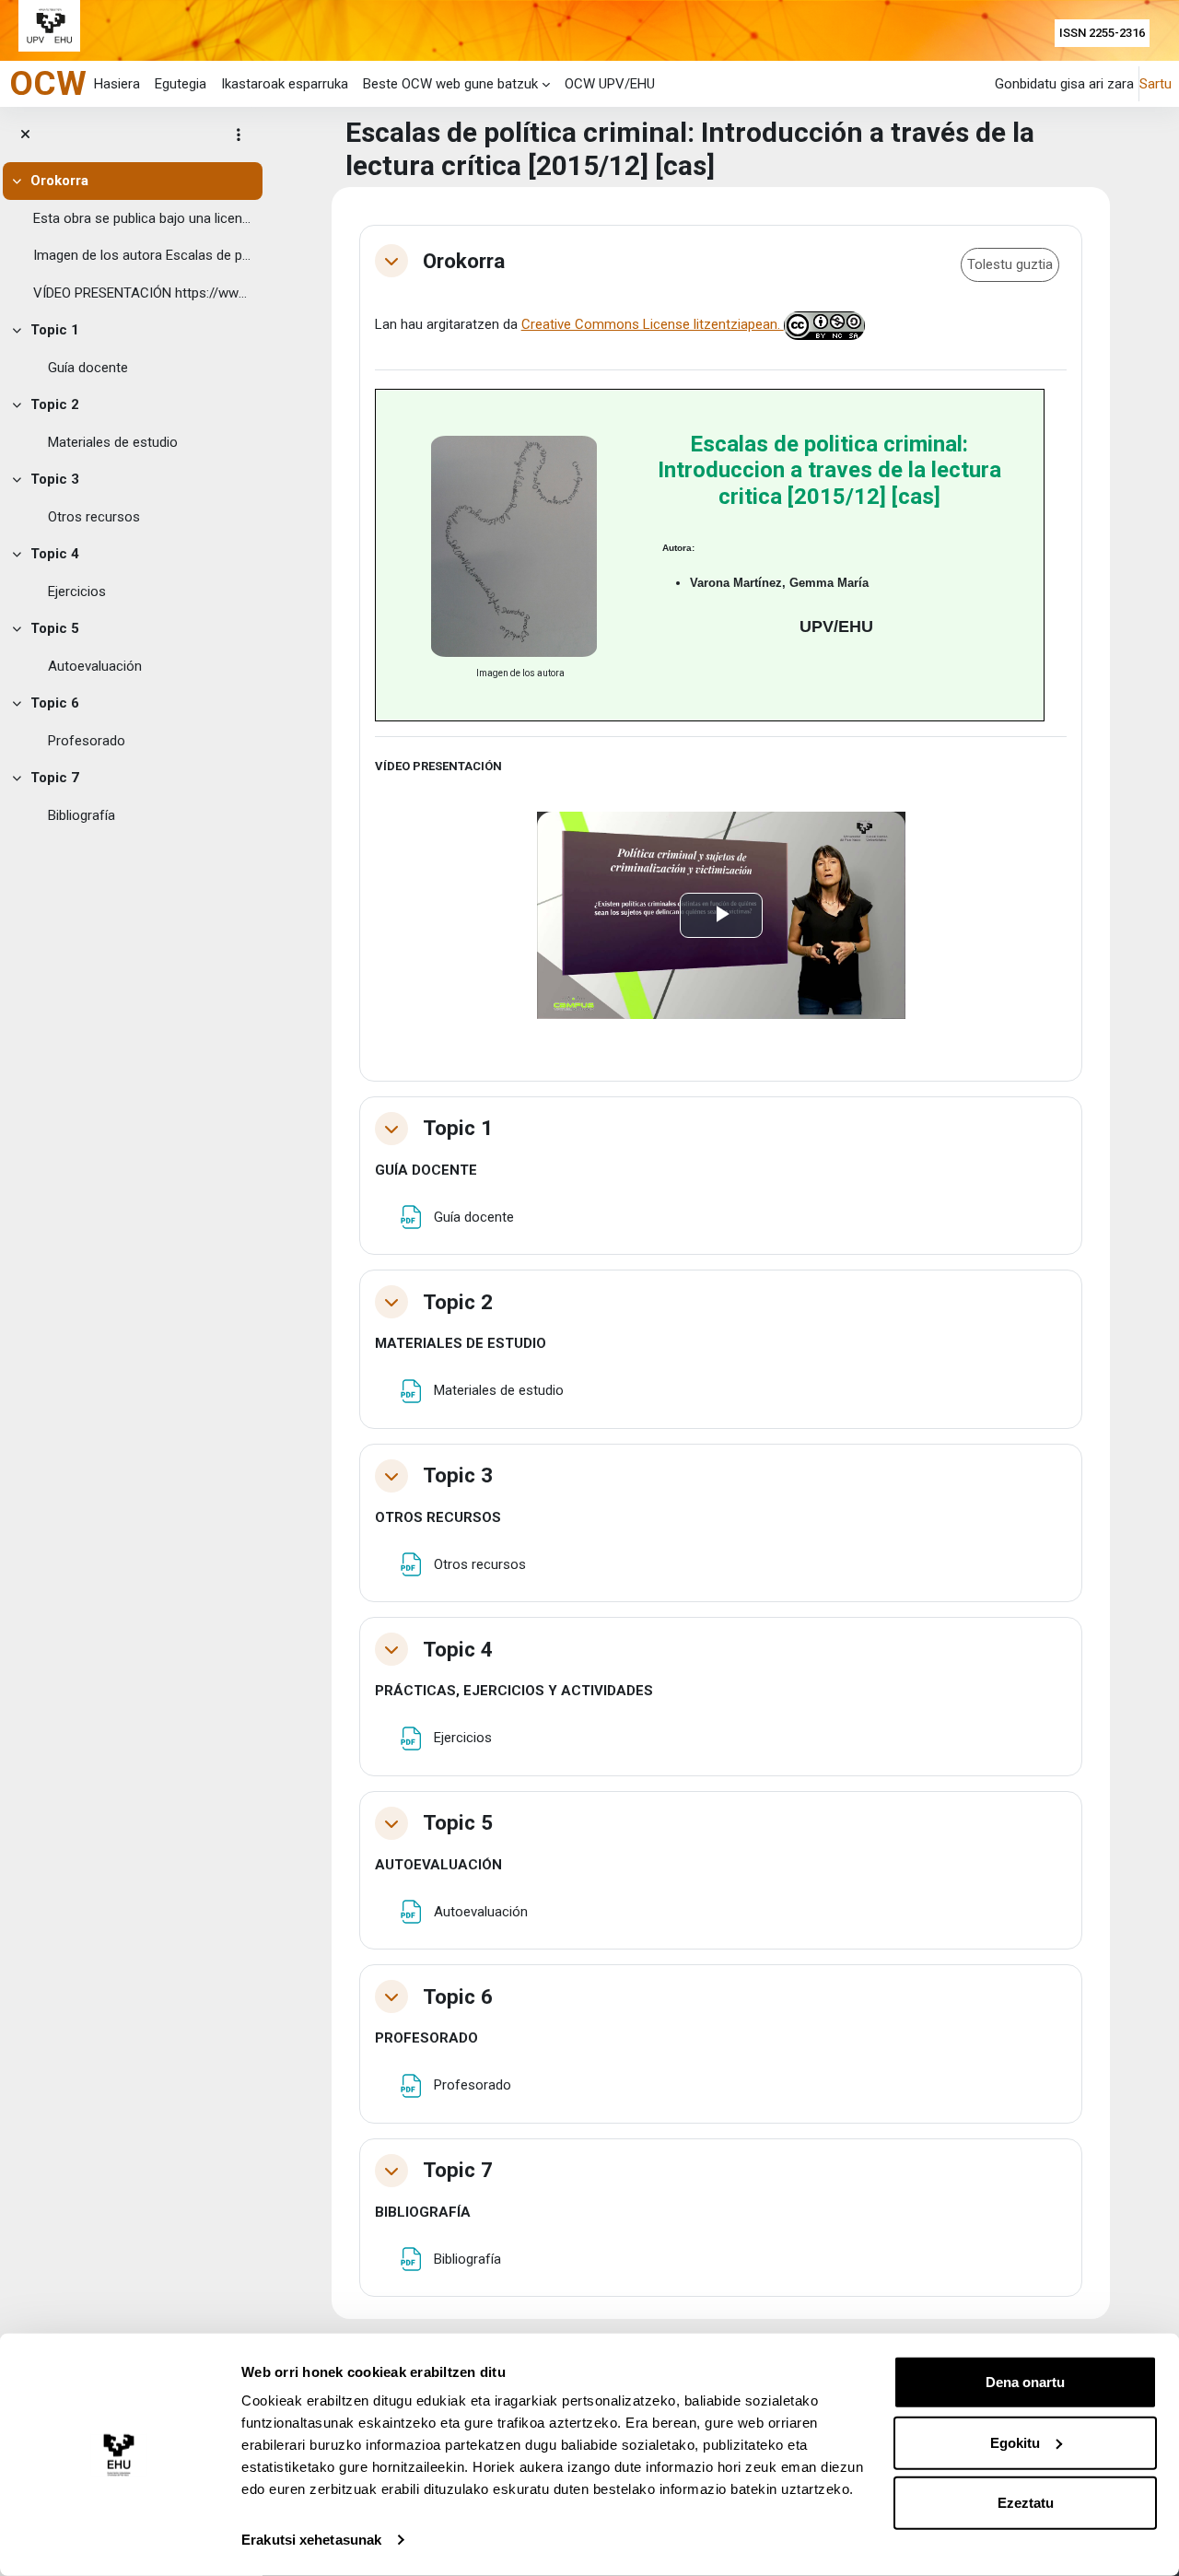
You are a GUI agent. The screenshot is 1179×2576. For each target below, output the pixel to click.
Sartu (1156, 84)
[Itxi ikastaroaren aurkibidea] (25, 135)
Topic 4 (55, 554)
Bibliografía (82, 815)
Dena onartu (1025, 2382)
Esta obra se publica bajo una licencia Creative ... (144, 218)
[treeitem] (131, 237)
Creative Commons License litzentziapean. (653, 324)
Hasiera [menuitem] (117, 84)
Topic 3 (55, 479)
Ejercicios (77, 591)
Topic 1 (55, 330)
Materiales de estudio (113, 442)
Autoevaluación (95, 666)
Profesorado (87, 741)
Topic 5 (55, 628)
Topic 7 (55, 778)
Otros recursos (94, 517)
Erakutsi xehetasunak (311, 2540)
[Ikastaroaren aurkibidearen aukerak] (239, 135)
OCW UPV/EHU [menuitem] (610, 84)
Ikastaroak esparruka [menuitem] (285, 84)
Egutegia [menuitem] (181, 84)
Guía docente (88, 368)
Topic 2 (55, 404)
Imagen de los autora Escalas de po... (144, 255)
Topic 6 (55, 703)
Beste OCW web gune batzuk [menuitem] (450, 84)
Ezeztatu (1026, 2503)
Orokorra (59, 181)
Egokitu (1015, 2442)
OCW (48, 83)
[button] (391, 261)
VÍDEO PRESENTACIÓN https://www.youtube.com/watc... (144, 293)
